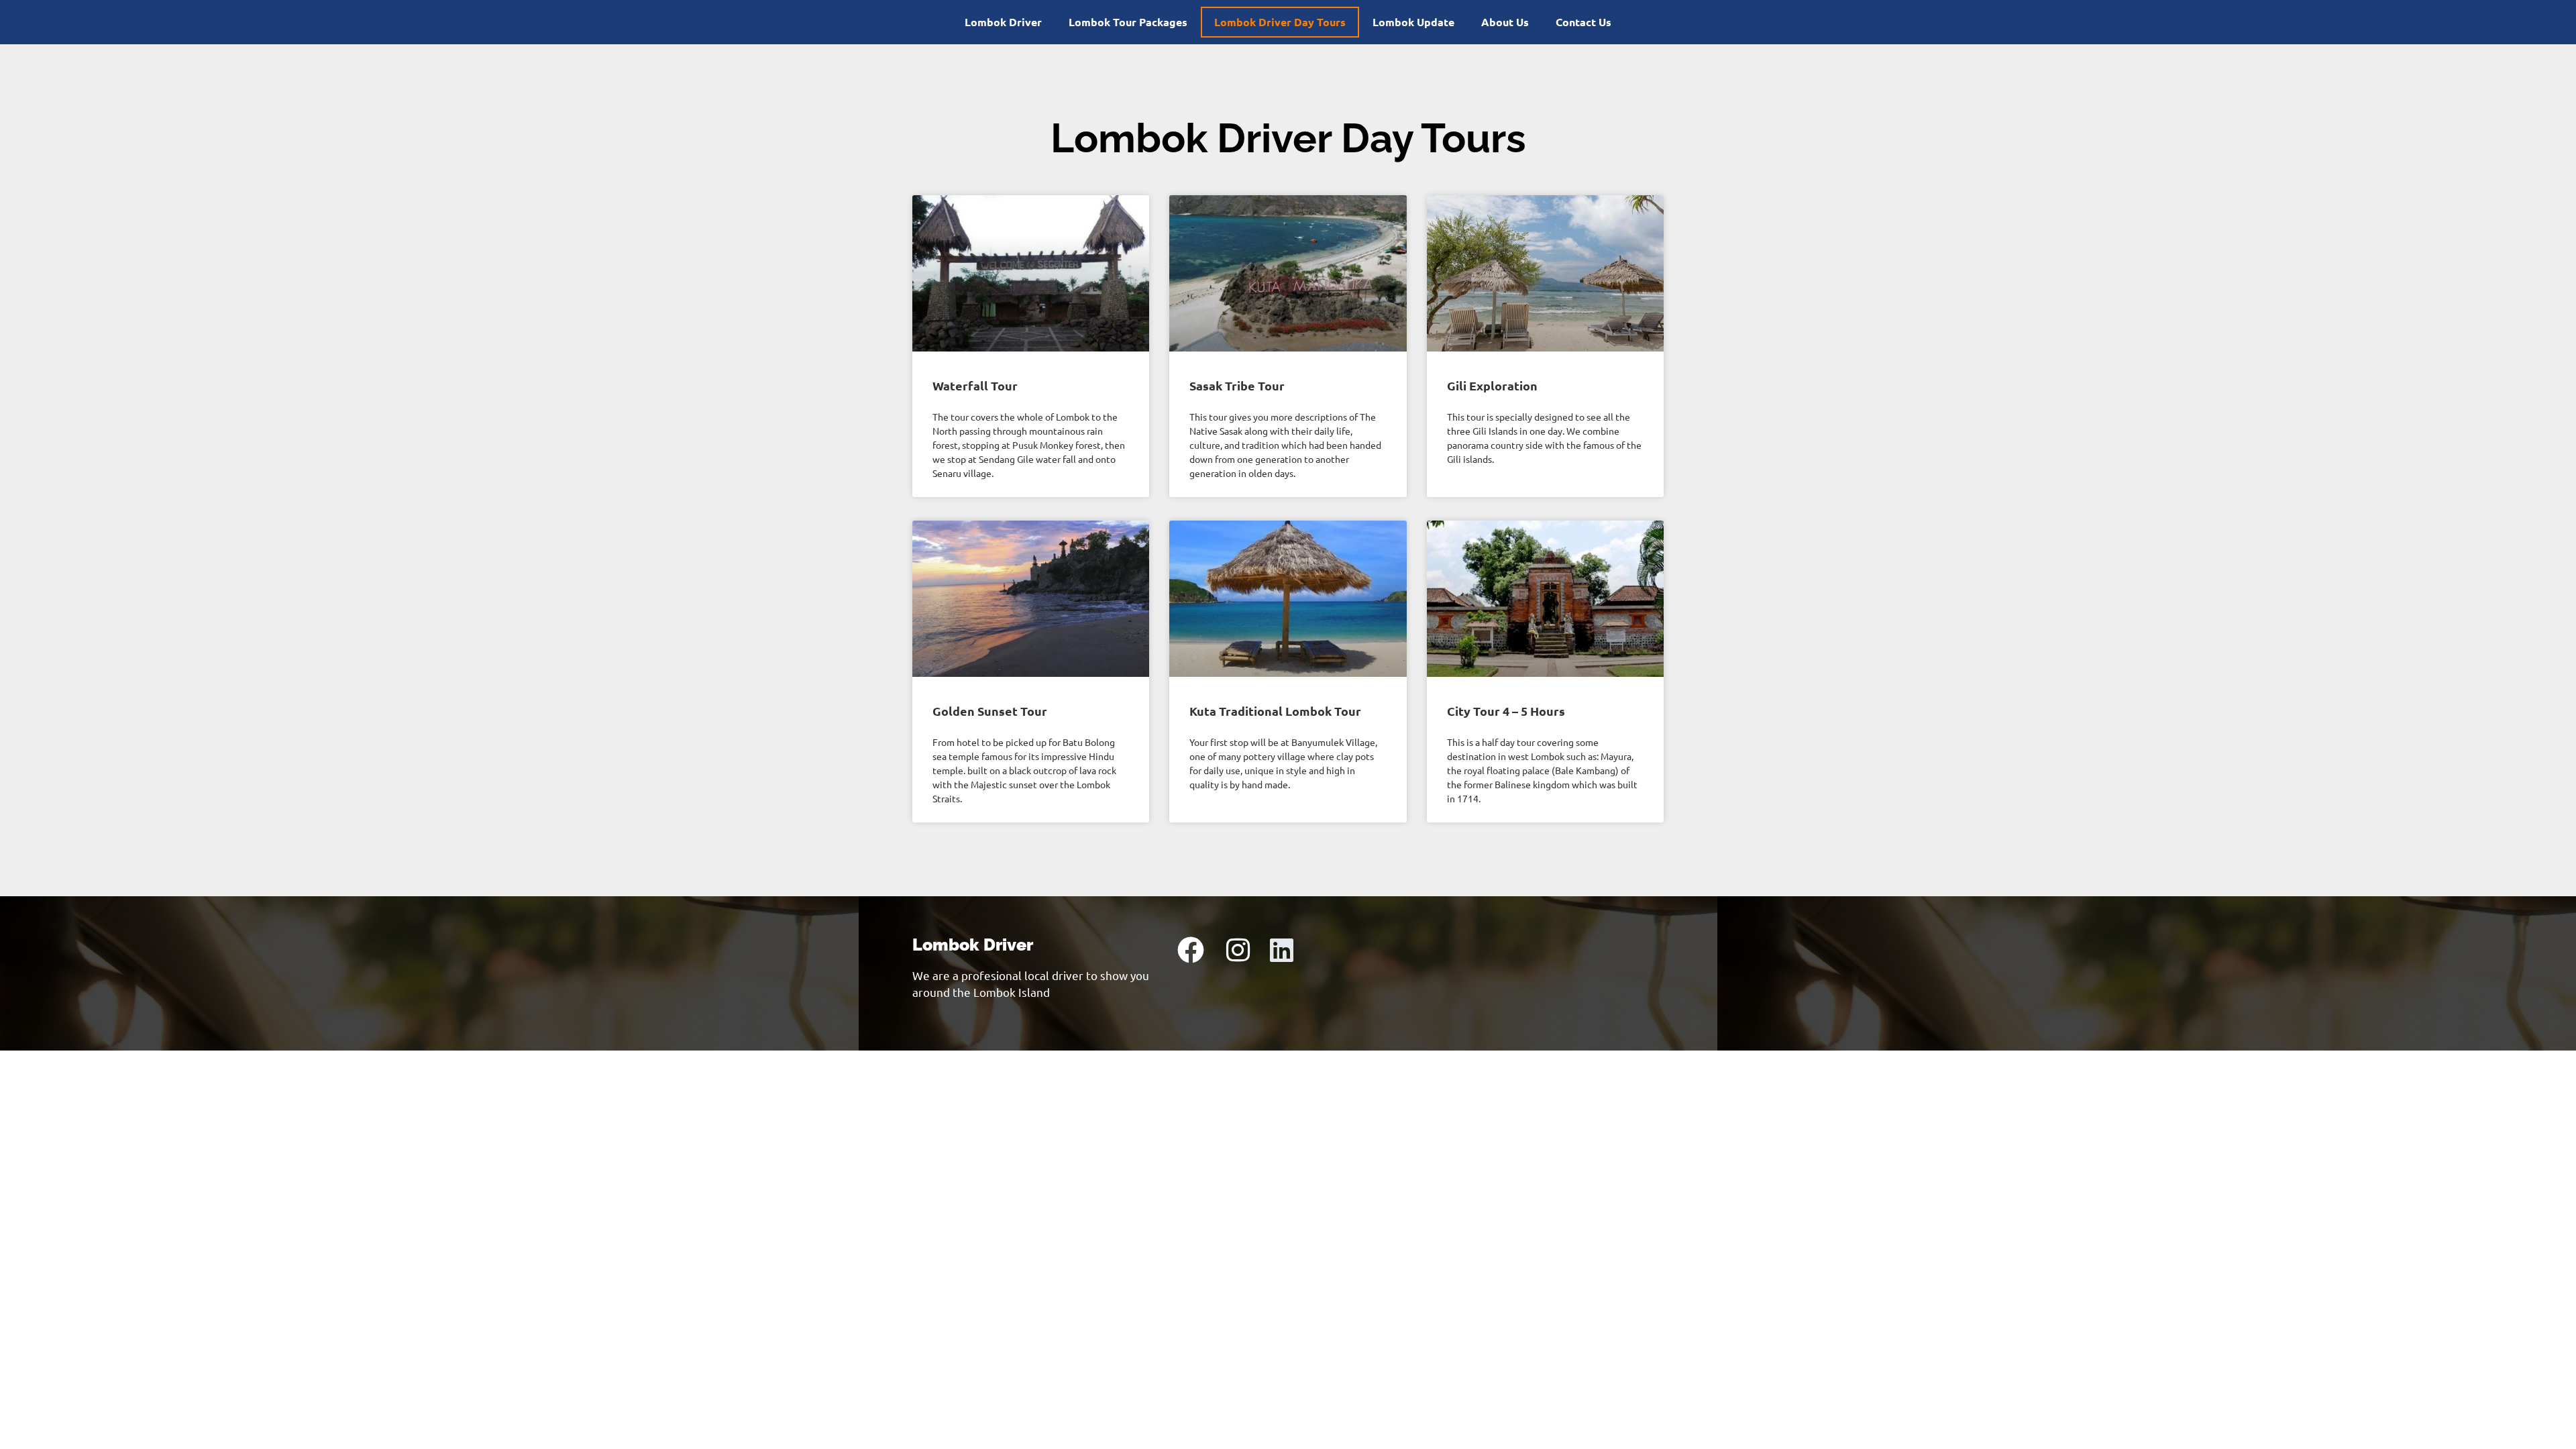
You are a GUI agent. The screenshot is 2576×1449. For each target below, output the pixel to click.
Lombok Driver (1003, 22)
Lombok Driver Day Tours (1280, 22)
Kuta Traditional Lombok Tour (1275, 711)
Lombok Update (1413, 22)
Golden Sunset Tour (990, 711)
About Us (1505, 22)
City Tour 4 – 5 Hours (1506, 711)
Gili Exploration (1492, 385)
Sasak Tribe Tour (1237, 385)
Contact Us (1584, 22)
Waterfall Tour (975, 385)
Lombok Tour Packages (1128, 22)
